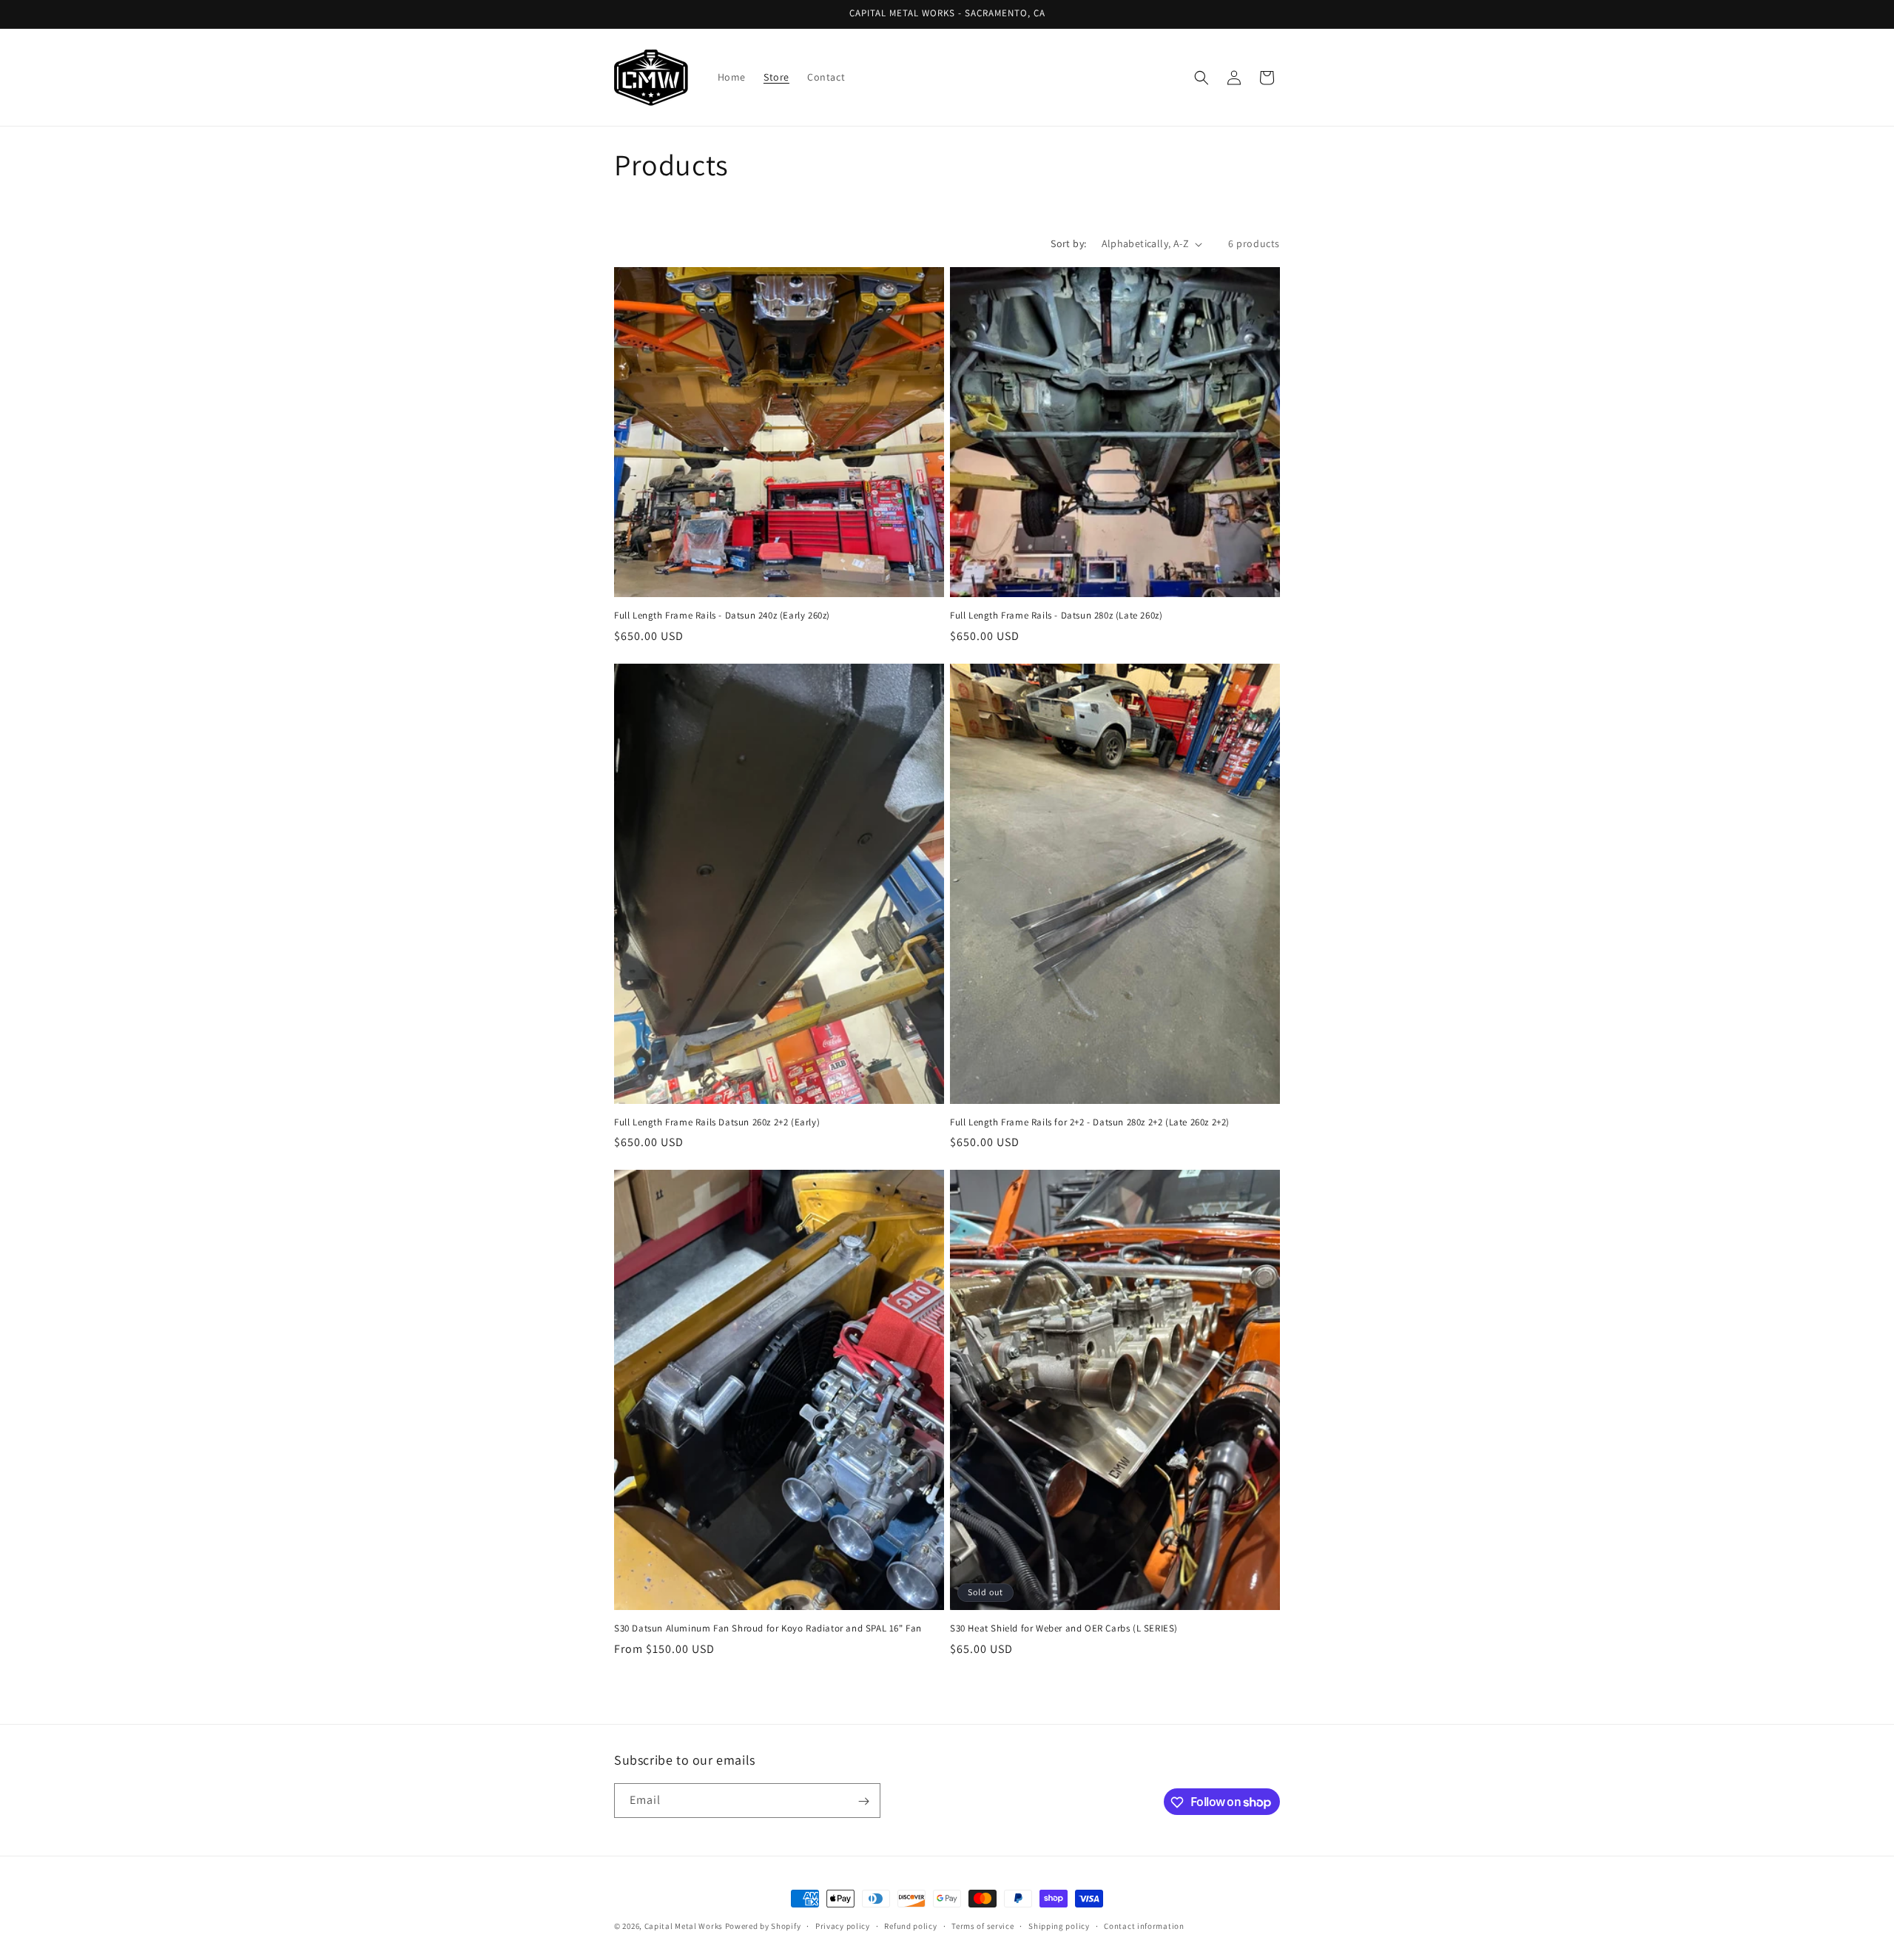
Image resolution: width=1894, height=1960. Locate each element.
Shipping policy (1059, 1925)
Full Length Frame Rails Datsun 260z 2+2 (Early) (717, 1122)
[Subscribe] (863, 1801)
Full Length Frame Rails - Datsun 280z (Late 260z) (1056, 616)
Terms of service (983, 1925)
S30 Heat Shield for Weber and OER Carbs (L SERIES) (1064, 1629)
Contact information (1144, 1925)
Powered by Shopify (763, 1926)
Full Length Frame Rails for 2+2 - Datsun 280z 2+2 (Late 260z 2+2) (1090, 1122)
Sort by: (1068, 243)
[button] (1202, 78)
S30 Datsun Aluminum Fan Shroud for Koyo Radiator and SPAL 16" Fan (768, 1629)
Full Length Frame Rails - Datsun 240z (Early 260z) (722, 616)
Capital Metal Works (684, 1926)
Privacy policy (843, 1925)
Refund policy (910, 1925)
